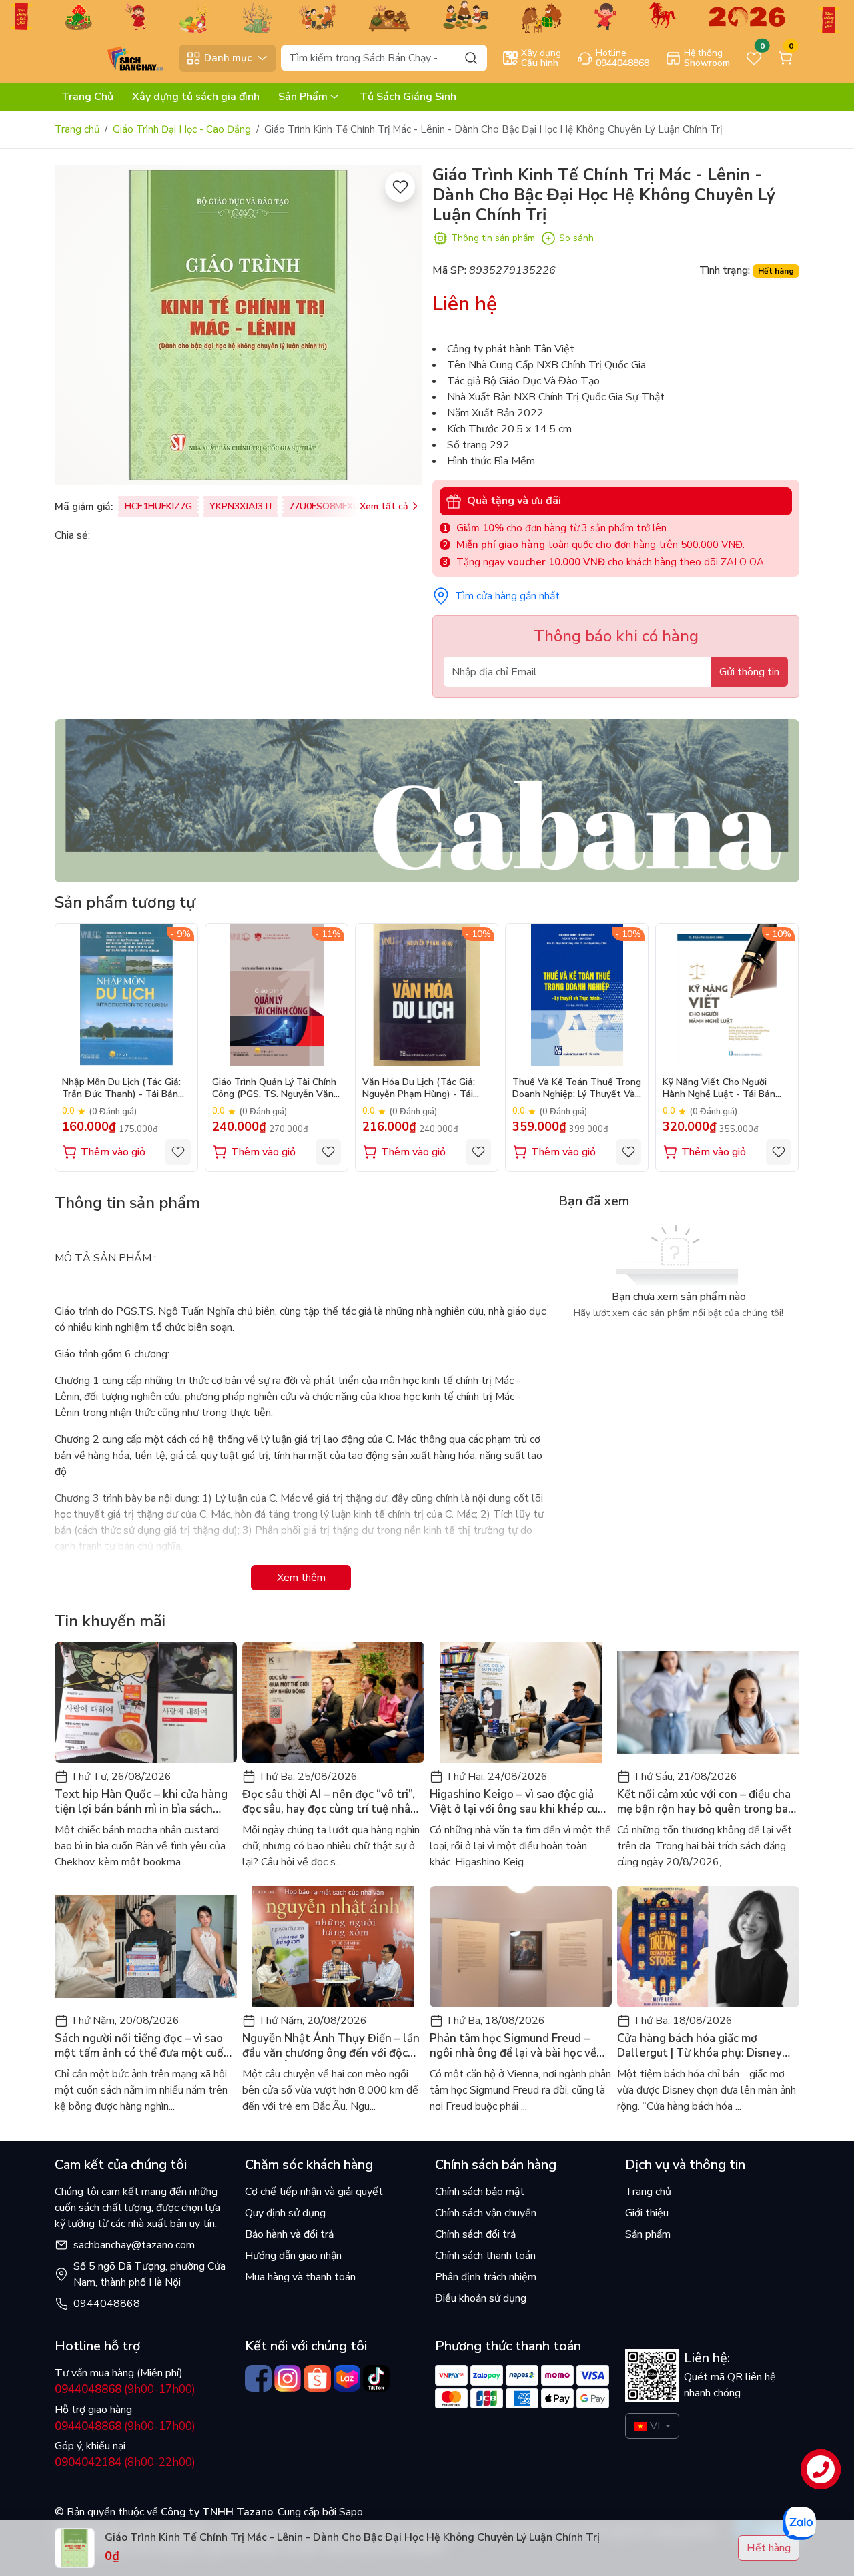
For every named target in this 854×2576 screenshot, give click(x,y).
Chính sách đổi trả (475, 2234)
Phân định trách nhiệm (486, 2277)
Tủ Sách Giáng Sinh (408, 97)
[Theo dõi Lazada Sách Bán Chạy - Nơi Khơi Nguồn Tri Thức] (347, 2378)
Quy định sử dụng (285, 2213)
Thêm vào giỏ (113, 1152)
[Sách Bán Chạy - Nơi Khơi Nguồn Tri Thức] (114, 57)
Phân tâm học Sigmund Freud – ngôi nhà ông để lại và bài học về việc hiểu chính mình (513, 2046)
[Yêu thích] (400, 187)
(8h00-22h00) (125, 2462)
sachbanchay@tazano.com (134, 2245)
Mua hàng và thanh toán (300, 2277)
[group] (238, 325)
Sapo (350, 2512)
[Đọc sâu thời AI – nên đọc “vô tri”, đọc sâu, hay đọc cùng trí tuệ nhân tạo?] (333, 1702)
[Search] (471, 58)
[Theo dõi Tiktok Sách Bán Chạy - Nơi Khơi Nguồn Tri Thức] (376, 2378)
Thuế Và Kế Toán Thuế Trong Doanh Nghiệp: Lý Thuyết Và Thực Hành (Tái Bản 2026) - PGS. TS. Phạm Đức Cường (577, 1089)
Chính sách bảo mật (480, 2192)
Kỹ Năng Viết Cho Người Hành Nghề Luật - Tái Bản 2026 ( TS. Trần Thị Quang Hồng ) (720, 1089)
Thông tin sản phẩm (493, 238)
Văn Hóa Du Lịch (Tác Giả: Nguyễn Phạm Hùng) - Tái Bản (419, 1089)
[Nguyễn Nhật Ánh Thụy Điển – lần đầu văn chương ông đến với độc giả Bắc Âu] (333, 1947)
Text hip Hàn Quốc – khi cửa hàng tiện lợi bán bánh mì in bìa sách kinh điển (141, 1802)
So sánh (576, 238)
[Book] (427, 800)
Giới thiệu (647, 2213)
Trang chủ (77, 129)
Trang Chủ (87, 97)
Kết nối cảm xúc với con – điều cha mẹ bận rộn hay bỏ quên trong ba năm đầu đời (704, 1802)
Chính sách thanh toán (485, 2256)
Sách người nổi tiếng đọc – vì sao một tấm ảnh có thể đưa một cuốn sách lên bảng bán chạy (142, 2046)
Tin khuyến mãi (110, 1621)
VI (655, 2426)
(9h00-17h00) (125, 2389)
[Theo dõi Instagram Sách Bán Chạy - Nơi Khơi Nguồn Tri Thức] (288, 2378)
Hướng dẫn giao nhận (293, 2256)
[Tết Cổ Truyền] (427, 16)
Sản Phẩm (303, 97)
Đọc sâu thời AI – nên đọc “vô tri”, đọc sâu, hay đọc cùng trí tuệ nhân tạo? (330, 1802)
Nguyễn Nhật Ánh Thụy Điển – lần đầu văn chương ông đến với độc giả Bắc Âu (331, 2046)
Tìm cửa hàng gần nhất (507, 596)
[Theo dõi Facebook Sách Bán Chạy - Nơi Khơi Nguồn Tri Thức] (258, 2378)
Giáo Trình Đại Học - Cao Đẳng (182, 129)
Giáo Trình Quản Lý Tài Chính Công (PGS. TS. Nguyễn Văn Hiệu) (274, 1089)
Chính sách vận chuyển (486, 2213)
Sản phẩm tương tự (125, 902)
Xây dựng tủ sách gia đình (196, 97)
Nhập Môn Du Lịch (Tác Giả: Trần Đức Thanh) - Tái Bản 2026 (121, 1089)
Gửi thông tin (749, 672)
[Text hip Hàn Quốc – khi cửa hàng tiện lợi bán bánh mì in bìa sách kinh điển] (146, 1702)
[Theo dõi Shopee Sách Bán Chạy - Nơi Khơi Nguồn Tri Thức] (317, 2378)
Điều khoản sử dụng (481, 2298)
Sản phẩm (648, 2234)
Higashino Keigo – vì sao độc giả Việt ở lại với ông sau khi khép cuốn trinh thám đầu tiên (520, 1802)
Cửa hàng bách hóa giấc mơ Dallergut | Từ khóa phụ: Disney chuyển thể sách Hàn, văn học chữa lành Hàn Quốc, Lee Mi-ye (707, 2046)
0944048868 (107, 2304)
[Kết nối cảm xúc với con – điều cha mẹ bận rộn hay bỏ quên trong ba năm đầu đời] (708, 1702)
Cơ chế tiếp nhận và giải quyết (314, 2192)
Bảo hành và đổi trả (289, 2234)
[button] (779, 1047)
